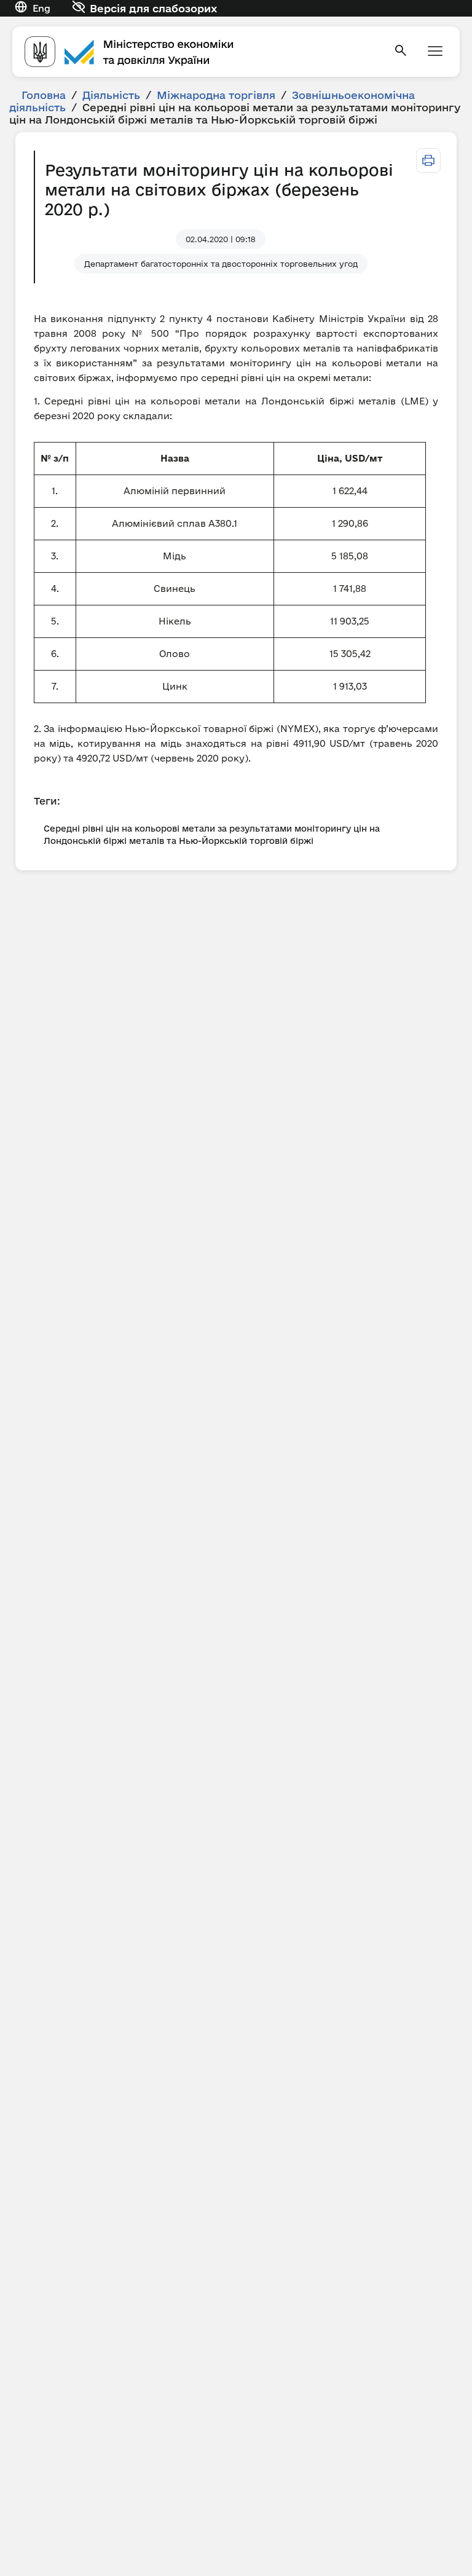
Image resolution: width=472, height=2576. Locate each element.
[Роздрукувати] (428, 160)
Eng (41, 8)
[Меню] (435, 52)
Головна (44, 95)
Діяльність (111, 95)
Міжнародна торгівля (216, 95)
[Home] (202, 52)
